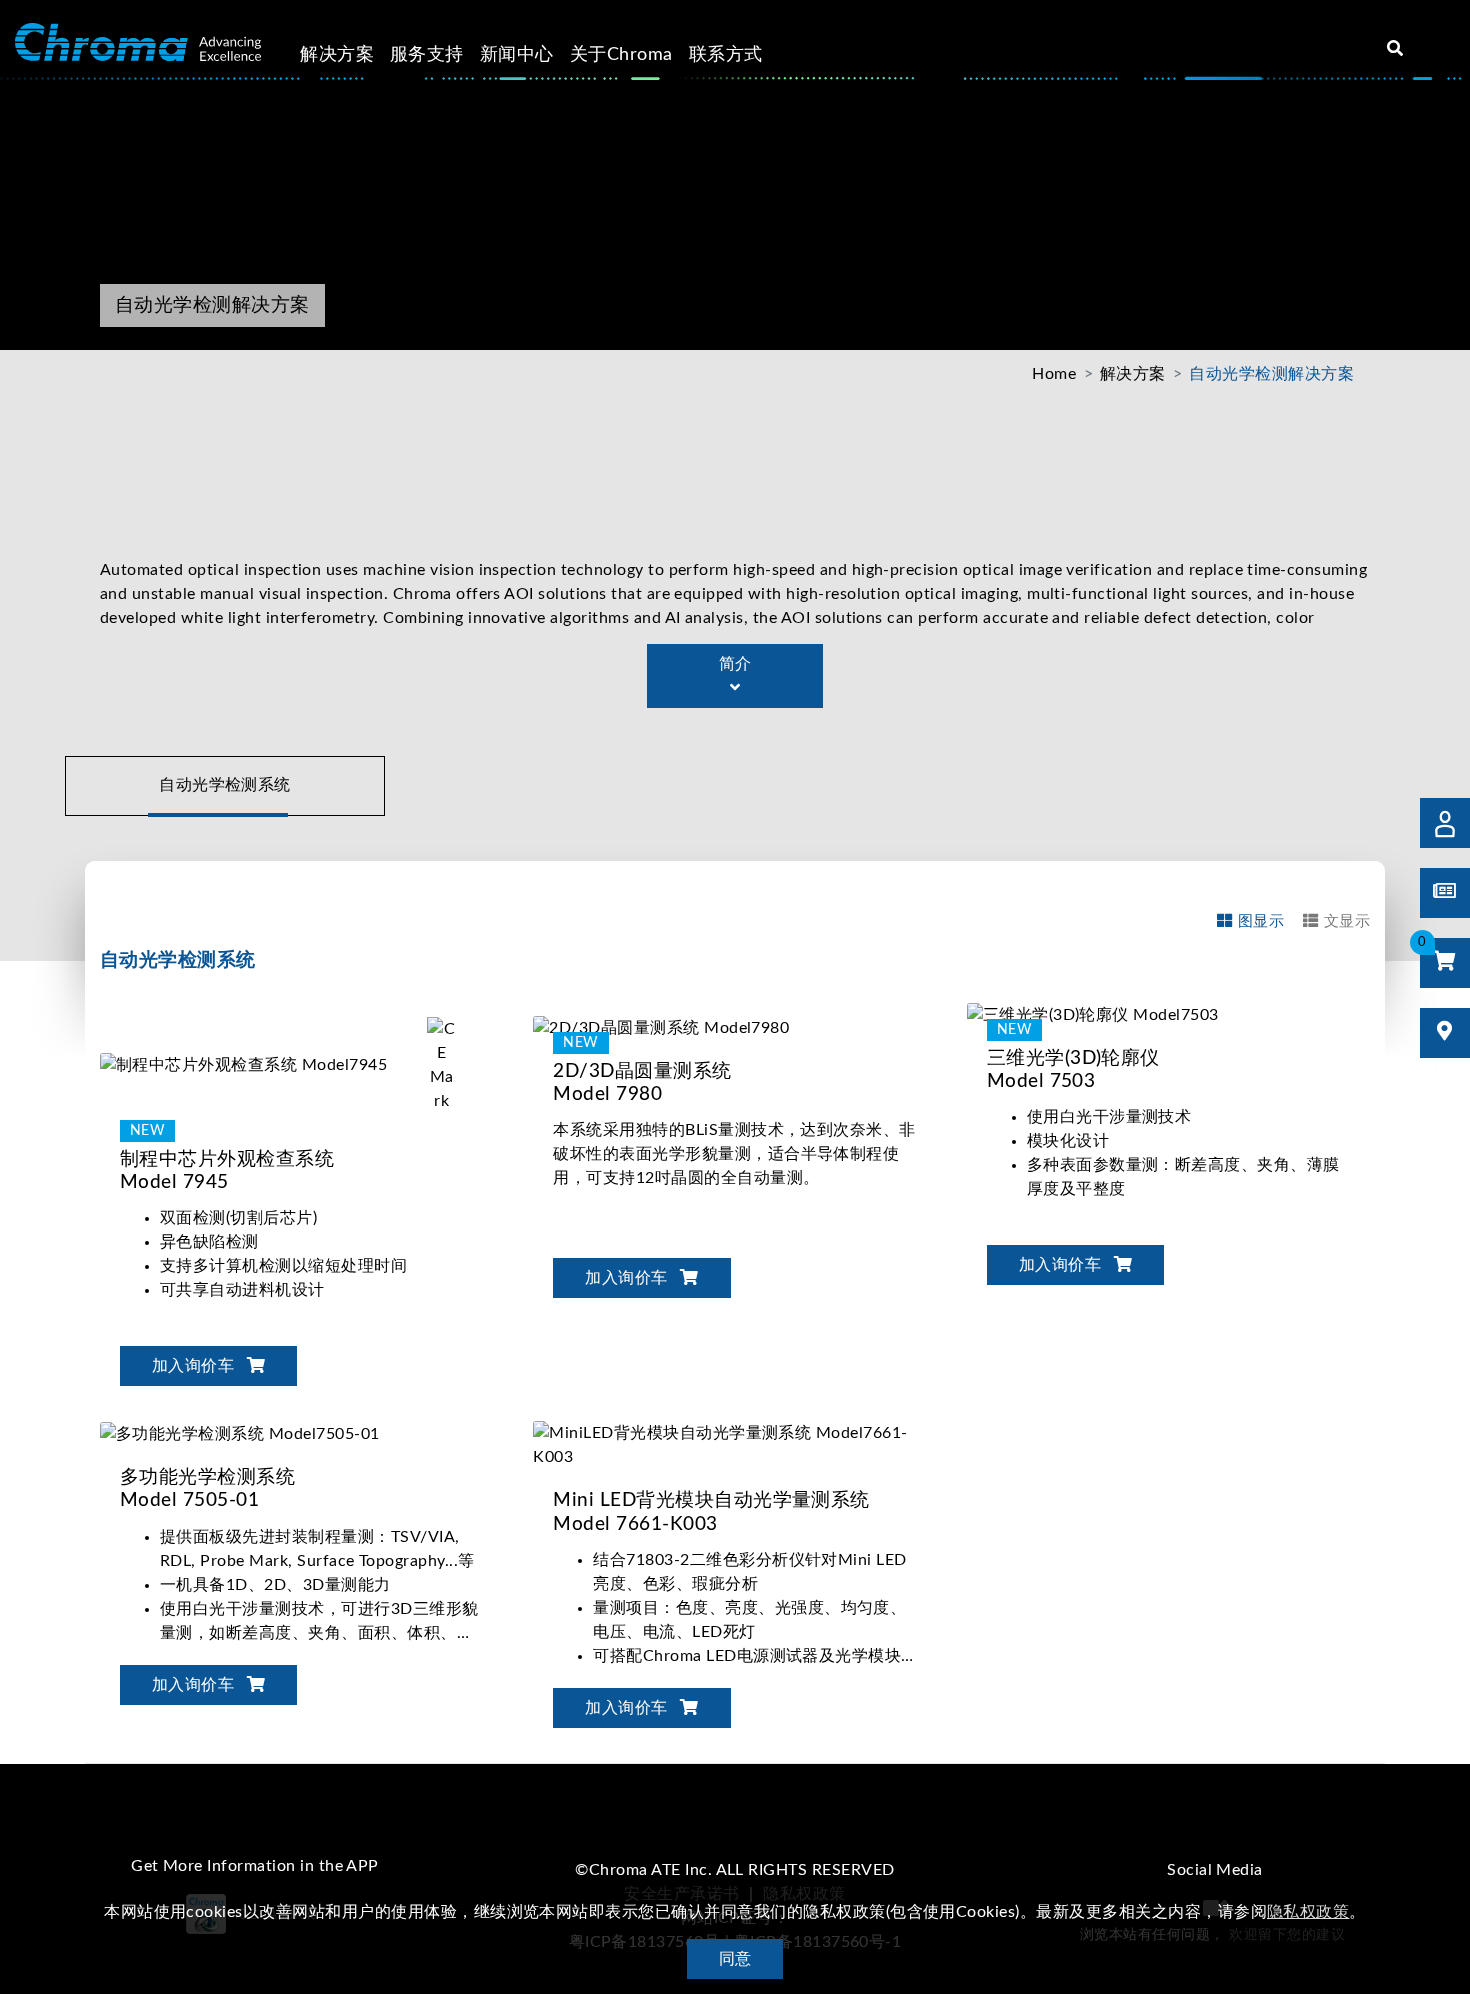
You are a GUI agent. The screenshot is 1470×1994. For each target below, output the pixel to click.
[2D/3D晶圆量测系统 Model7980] (698, 1027)
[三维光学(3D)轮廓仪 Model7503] (1093, 1014)
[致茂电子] (138, 43)
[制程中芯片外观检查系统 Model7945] (296, 1064)
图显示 (1261, 921)
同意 (735, 1959)
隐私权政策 (1308, 1912)
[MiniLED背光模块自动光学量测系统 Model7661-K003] (734, 1445)
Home (1054, 374)
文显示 (1347, 921)
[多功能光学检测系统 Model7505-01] (240, 1433)
